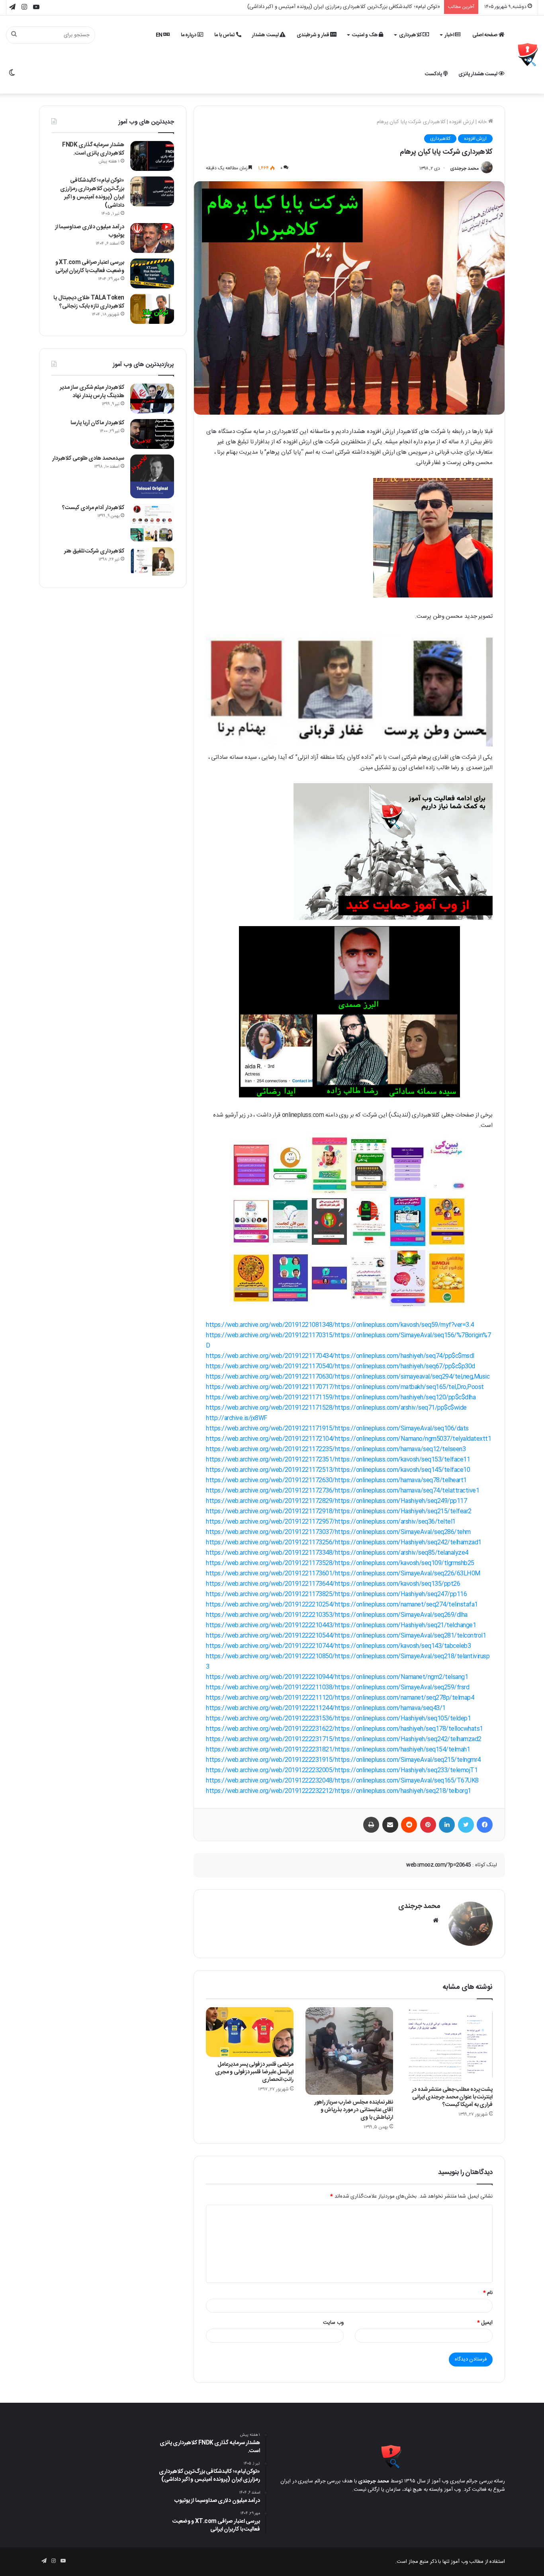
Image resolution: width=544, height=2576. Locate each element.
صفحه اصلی (485, 35)
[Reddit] (409, 1825)
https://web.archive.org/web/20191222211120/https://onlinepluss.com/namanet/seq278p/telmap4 (340, 1698)
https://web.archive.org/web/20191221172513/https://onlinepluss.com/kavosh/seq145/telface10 (338, 1470)
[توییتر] (466, 1825)
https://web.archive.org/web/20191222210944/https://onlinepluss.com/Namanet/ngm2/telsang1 (337, 1677)
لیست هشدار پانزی (478, 74)
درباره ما (189, 35)
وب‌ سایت (333, 2323)
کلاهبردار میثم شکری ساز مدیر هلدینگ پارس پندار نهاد (92, 392)
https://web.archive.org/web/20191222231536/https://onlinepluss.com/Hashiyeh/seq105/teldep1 (338, 1719)
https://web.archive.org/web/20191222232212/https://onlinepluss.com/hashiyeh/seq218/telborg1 (339, 1791)
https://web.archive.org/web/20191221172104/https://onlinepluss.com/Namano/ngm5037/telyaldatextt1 (348, 1439)
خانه (483, 122)
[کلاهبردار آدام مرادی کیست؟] (152, 523)
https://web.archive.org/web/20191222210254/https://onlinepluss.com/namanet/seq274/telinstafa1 (342, 1605)
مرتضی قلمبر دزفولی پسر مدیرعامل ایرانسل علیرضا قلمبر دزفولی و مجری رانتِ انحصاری (254, 2072)
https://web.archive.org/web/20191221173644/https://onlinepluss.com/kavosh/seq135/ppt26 (333, 1584)
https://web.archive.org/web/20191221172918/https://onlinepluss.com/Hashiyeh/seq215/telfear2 (339, 1511)
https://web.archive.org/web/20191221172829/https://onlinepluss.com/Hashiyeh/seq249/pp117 (336, 1501)
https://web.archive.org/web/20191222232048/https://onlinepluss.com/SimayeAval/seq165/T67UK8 (342, 1781)
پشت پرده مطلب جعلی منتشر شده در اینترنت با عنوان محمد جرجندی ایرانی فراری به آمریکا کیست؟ (452, 2097)
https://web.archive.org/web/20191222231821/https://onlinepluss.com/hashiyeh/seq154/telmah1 (338, 1750)
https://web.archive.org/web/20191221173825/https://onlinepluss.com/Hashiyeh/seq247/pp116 (336, 1594)
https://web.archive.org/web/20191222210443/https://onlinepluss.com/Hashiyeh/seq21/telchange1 (341, 1625)
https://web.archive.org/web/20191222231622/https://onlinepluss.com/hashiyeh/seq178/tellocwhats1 (344, 1729)
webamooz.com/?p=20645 (439, 1865)
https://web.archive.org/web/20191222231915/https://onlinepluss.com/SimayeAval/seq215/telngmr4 (343, 1760)
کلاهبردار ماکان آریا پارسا (97, 423)
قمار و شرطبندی (314, 35)
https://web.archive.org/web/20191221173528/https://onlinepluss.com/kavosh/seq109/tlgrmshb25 (340, 1563)
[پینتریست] (428, 1825)
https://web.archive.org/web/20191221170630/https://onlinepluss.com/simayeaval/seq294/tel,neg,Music (348, 1377)
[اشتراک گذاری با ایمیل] (390, 1825)
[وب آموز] (528, 55)
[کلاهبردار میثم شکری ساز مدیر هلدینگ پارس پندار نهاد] (152, 399)
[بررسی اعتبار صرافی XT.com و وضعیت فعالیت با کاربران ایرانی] (152, 273)
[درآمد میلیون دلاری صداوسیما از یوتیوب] (152, 238)
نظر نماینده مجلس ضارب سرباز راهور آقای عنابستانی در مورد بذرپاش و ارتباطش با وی (354, 2110)
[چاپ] (371, 1825)
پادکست (434, 74)
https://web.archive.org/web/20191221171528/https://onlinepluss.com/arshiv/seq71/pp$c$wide (336, 1408)
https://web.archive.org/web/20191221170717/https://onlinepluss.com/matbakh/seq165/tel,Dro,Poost (345, 1387)
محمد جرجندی (465, 168)
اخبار (450, 35)
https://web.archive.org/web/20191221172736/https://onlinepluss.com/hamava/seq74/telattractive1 (342, 1491)
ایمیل (485, 2323)
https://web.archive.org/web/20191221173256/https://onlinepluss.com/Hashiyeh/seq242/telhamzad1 (344, 1543)
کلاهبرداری (411, 35)
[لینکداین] (447, 1825)
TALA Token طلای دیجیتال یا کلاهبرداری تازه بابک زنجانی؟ (89, 302)
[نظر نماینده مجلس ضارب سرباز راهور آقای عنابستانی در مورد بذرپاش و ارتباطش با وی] (349, 2051)
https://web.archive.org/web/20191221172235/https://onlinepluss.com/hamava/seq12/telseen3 (336, 1449)
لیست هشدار (266, 35)
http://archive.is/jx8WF (237, 1418)
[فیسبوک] (485, 1825)
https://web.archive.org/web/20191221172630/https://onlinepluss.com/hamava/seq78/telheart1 (336, 1480)
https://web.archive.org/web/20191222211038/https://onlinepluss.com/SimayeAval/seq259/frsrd (338, 1688)
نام (488, 2293)
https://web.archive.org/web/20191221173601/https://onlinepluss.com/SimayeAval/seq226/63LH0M (343, 1574)
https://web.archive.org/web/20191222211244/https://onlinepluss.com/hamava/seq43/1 (326, 1708)
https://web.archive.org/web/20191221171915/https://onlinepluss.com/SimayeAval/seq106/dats (337, 1429)
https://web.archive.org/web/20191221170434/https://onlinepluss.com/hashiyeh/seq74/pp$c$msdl (340, 1356)
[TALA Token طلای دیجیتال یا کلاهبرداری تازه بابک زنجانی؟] (152, 309)
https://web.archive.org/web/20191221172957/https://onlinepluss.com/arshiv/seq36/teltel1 (331, 1522)
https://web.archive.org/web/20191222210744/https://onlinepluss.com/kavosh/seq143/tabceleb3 (338, 1646)
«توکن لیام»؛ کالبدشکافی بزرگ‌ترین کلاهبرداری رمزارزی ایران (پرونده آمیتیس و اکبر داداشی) (92, 193)
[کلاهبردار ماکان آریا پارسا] (152, 434)
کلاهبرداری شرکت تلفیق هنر (94, 551)
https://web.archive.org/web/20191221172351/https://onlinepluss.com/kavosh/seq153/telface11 (338, 1460)
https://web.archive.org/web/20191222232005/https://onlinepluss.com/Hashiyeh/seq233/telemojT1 (342, 1770)
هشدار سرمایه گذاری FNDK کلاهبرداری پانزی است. (93, 149)
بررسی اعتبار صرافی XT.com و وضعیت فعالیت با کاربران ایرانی (90, 267)
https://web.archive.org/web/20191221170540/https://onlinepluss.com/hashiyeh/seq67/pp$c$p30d (340, 1366)
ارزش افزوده (462, 122)
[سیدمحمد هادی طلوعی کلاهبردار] (152, 476)
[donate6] (393, 918)
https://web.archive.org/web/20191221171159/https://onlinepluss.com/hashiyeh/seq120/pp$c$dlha (341, 1398)
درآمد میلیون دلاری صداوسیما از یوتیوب (398, 7)
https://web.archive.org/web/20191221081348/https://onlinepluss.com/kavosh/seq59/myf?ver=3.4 (340, 1325)
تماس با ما (225, 35)
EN (160, 35)
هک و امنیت (366, 35)
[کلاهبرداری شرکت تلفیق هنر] (152, 562)
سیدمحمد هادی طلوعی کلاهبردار (88, 458)
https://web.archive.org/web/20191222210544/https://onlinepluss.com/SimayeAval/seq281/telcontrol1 (346, 1636)
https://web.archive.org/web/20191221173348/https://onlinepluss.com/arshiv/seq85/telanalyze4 (337, 1553)
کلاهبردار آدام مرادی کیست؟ (93, 508)
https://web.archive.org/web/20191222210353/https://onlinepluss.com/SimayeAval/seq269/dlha (337, 1615)
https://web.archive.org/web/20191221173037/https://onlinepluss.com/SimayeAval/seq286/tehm (338, 1532)
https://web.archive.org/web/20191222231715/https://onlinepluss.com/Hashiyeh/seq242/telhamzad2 (344, 1739)
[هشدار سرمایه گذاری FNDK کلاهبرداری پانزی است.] (152, 156)
